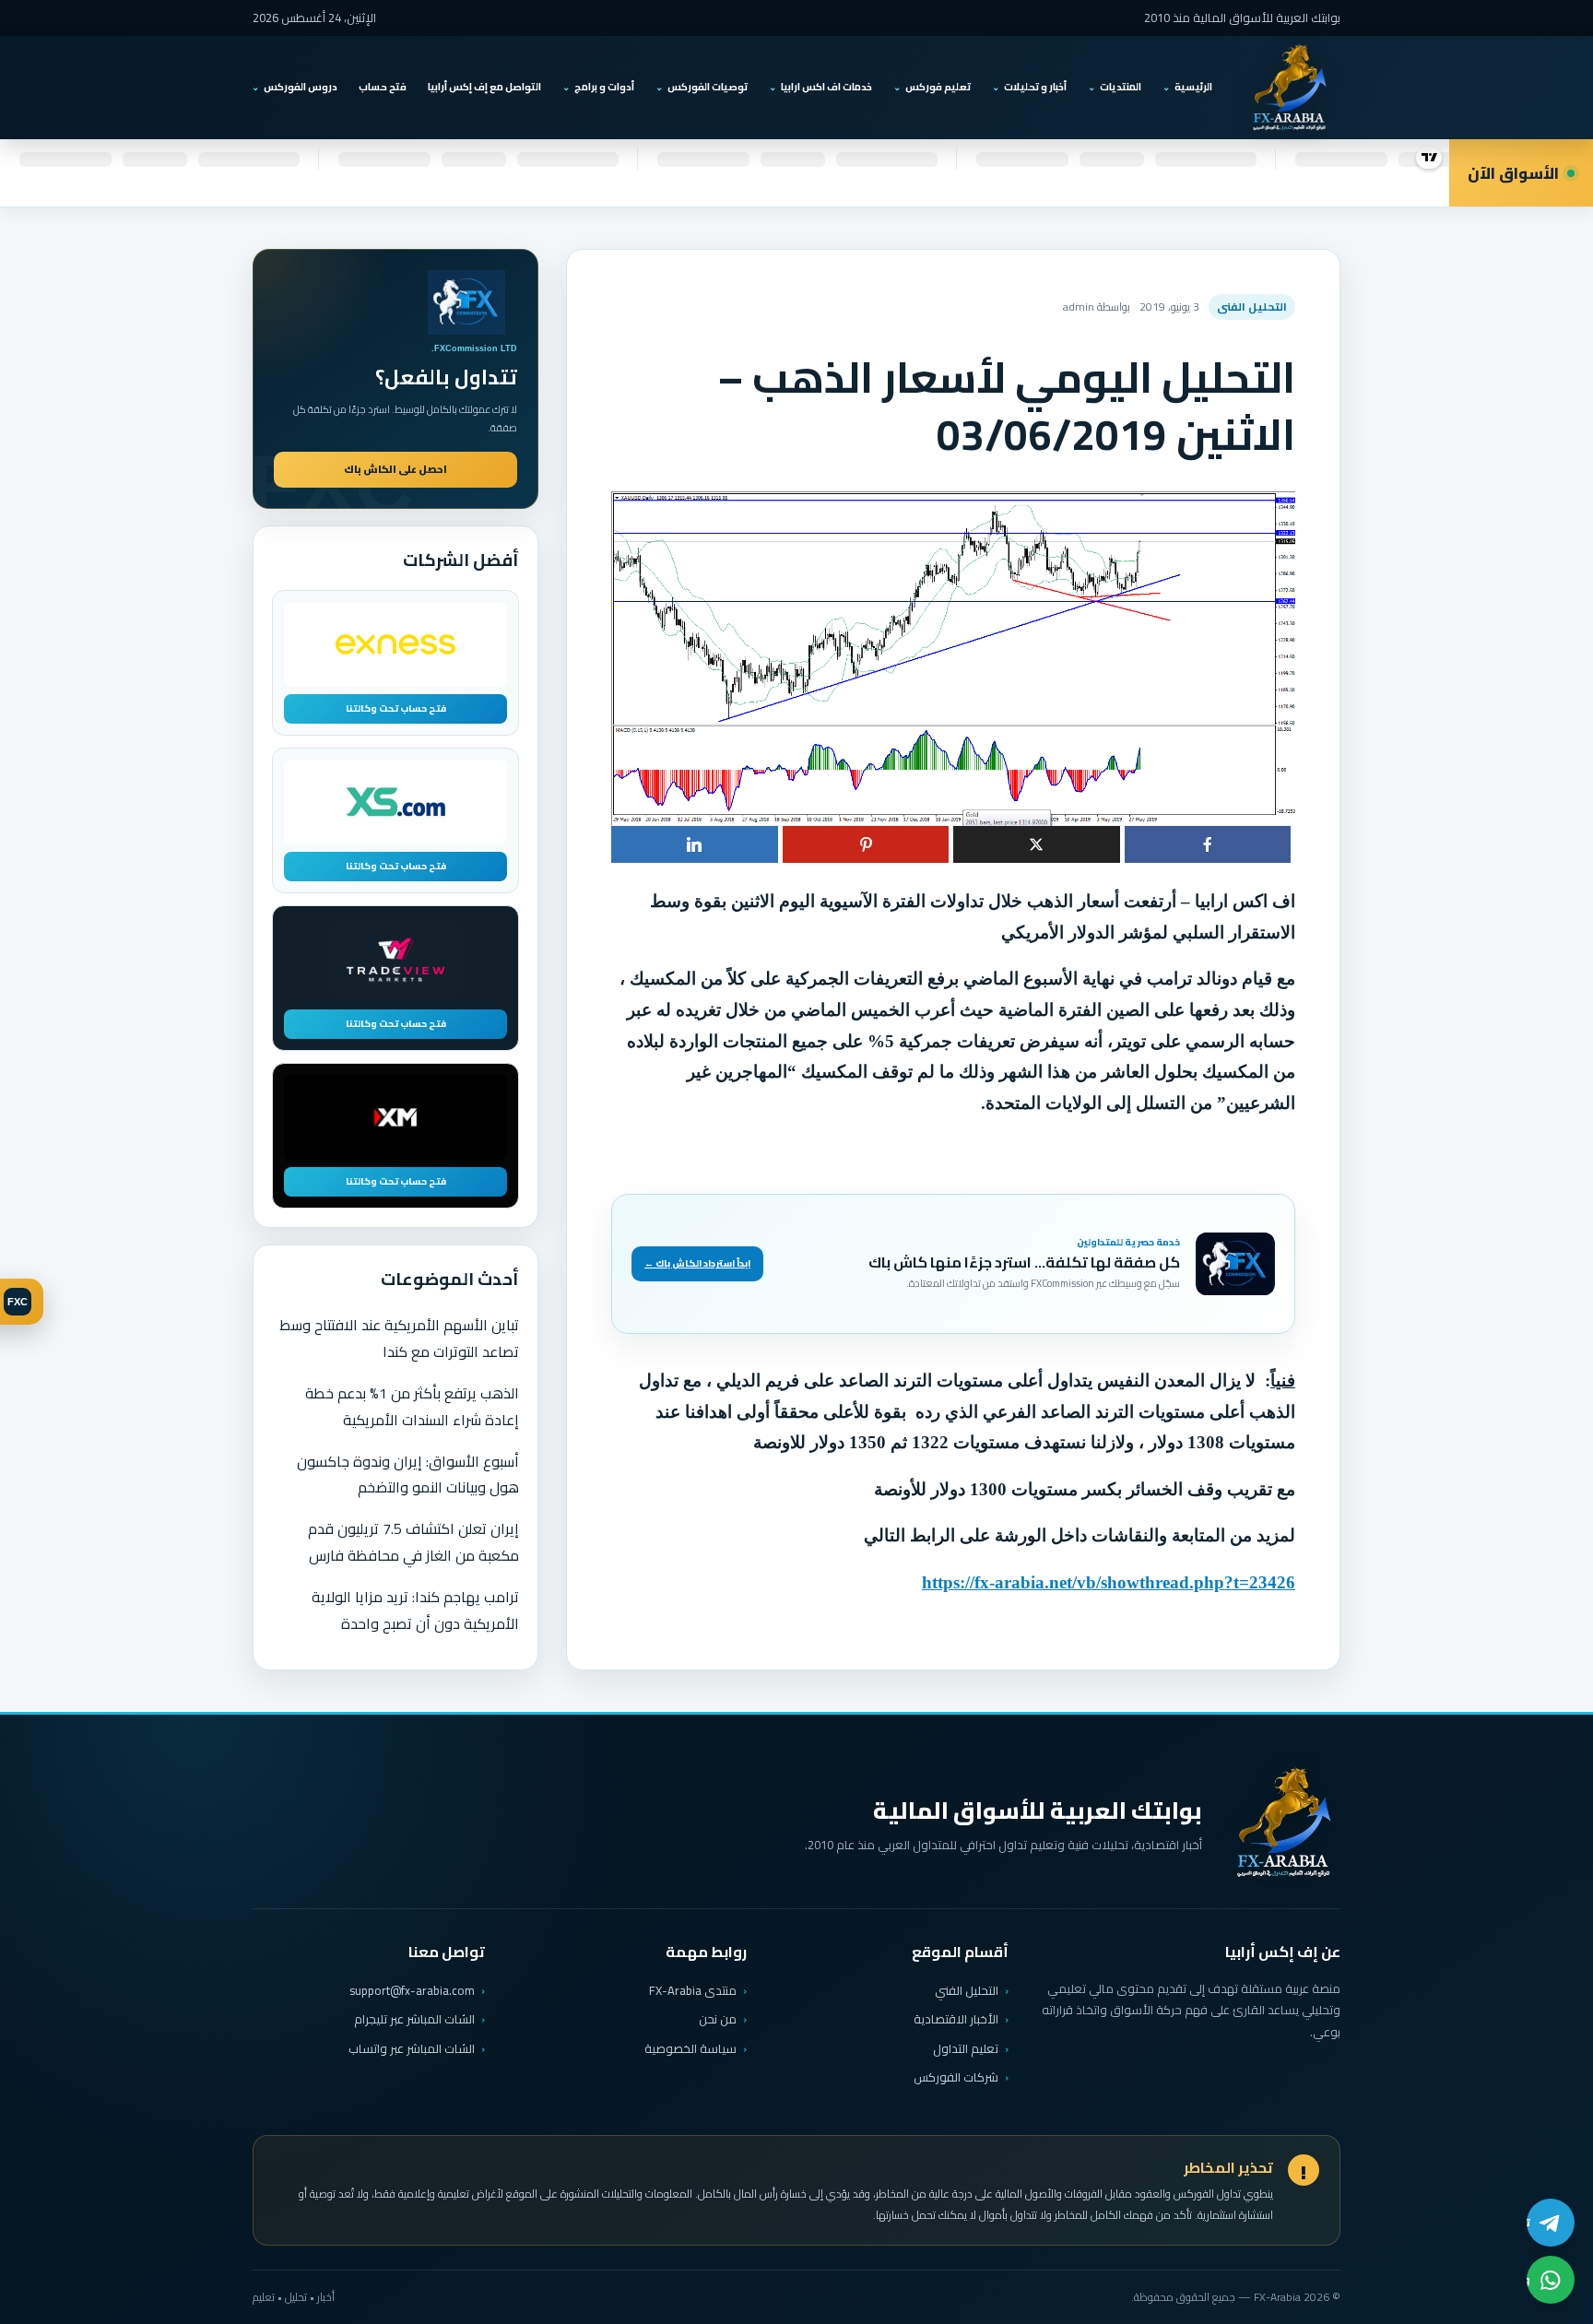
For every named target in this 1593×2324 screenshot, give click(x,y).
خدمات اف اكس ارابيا (826, 87)
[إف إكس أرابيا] (1289, 88)
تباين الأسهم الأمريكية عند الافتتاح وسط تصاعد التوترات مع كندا (399, 1338)
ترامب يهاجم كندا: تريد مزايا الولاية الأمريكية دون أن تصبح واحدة (415, 1610)
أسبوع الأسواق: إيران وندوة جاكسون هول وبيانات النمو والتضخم (408, 1475)
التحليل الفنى (1252, 307)
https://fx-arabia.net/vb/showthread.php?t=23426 (1109, 1582)
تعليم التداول (966, 2048)
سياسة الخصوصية (690, 2048)
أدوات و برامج (604, 87)
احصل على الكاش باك (395, 469)
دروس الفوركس (301, 87)
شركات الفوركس (956, 2077)
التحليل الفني (967, 1990)
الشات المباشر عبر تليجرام (414, 2019)
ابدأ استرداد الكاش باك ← (697, 1263)
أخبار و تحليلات (1035, 87)
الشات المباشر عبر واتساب (412, 2049)
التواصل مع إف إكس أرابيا (484, 87)
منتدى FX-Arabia (693, 1990)
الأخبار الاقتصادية (956, 2019)
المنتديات (1121, 87)
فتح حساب (383, 87)
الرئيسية (1193, 87)
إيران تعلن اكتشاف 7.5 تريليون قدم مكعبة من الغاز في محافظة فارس (413, 1542)
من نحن (718, 2019)
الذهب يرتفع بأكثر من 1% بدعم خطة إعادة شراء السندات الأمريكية (412, 1406)
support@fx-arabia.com (412, 1991)
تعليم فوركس (938, 87)
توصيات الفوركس (708, 87)
